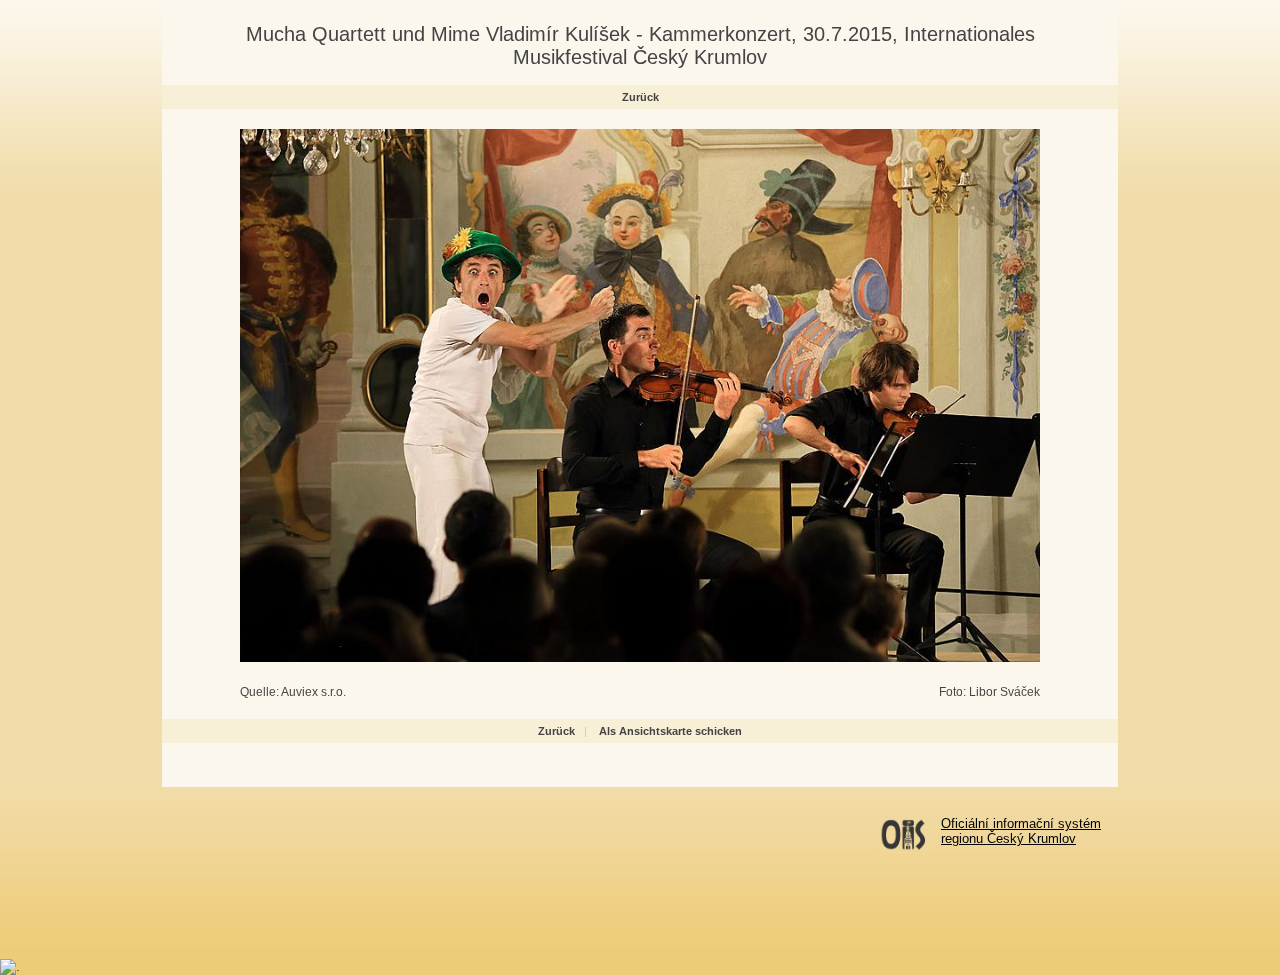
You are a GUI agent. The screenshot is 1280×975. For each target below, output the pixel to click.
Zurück (640, 97)
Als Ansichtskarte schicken (670, 731)
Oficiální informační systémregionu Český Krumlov (1021, 831)
